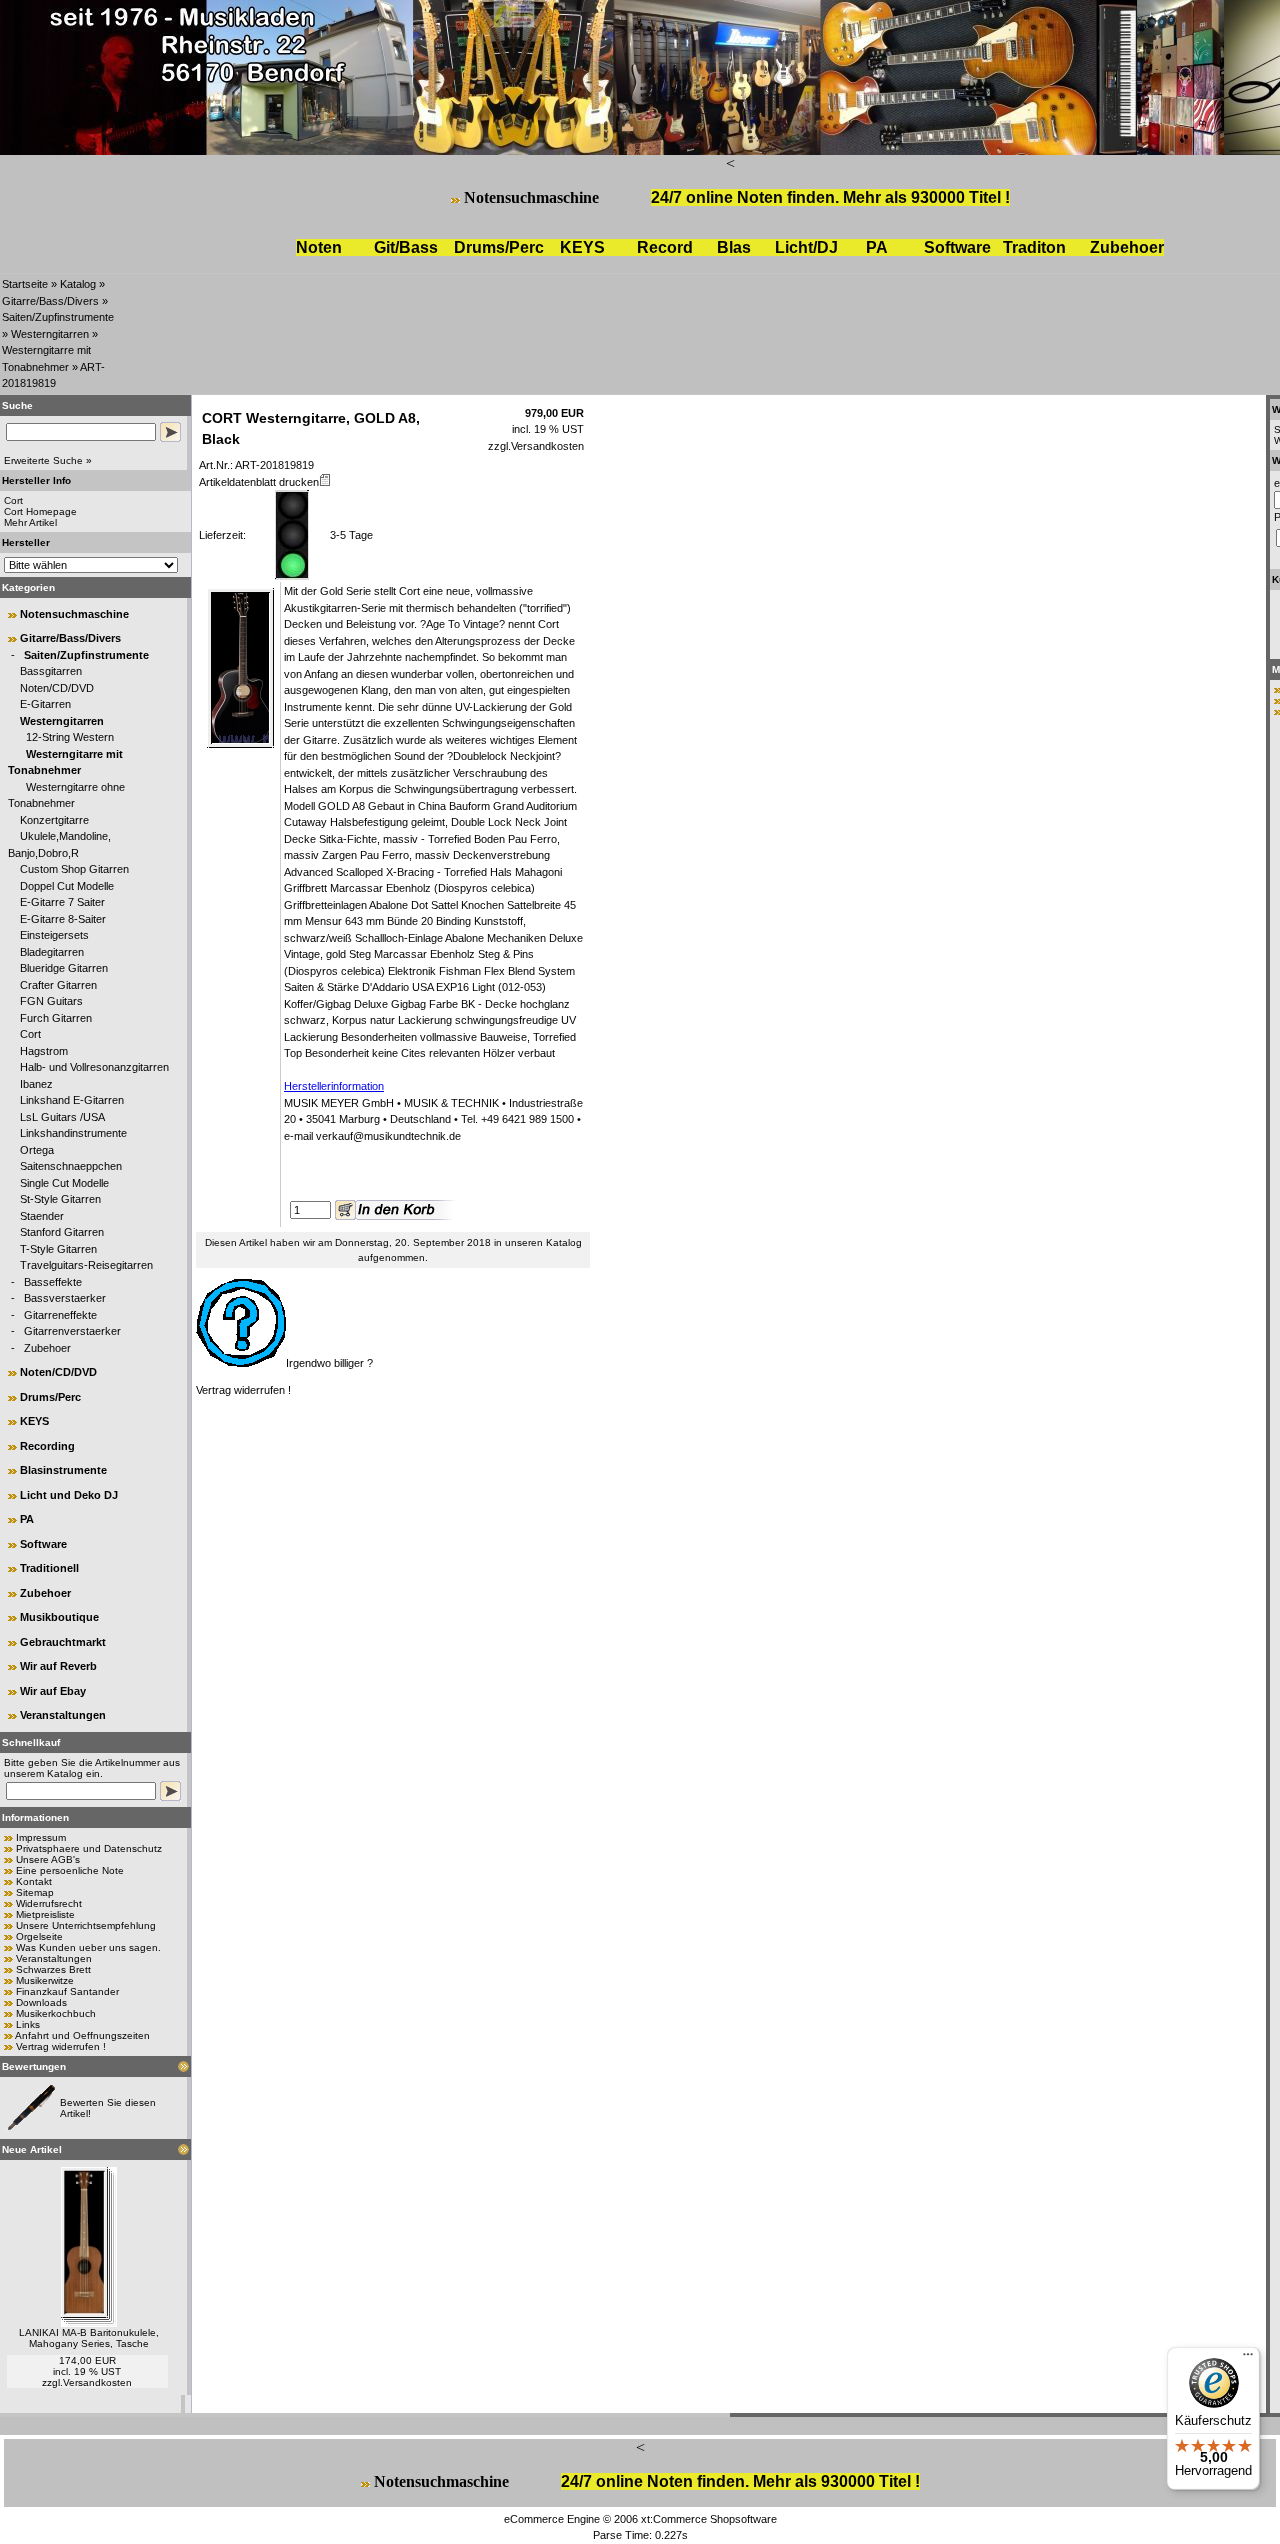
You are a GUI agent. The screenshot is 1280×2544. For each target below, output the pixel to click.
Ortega (37, 1150)
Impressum (41, 1837)
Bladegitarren (52, 952)
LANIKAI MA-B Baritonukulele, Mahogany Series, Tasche (89, 2338)
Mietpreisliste (45, 1914)
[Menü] (1248, 2359)
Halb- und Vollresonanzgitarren (94, 1067)
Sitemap (35, 1892)
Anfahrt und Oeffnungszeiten (82, 2035)
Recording (47, 1446)
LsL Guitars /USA (62, 1117)
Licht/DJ (806, 247)
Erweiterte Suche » (48, 460)
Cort (30, 1034)
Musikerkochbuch (56, 2013)
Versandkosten (97, 2382)
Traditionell (49, 1568)
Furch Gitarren (56, 1018)
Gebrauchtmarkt (63, 1642)
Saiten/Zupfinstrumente (58, 317)
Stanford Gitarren (62, 1232)
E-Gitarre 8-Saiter (63, 919)
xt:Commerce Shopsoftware (709, 2519)
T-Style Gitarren (58, 1249)
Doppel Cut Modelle (67, 886)
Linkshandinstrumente (73, 1133)
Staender (42, 1216)
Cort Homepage (40, 511)
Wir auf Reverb (58, 1666)
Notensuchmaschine (531, 197)
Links (28, 2024)
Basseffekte (53, 1282)
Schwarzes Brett (53, 1969)
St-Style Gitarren (60, 1199)
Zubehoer (47, 1348)
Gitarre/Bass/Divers (50, 301)
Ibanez (36, 1084)
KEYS (582, 247)
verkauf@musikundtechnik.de (388, 1136)
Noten (319, 247)
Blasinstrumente (63, 1470)
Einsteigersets (54, 935)
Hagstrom (44, 1051)
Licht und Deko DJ (69, 1495)
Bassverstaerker (65, 1298)
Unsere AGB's (48, 1859)
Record (665, 247)
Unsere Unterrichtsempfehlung (86, 1925)
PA (877, 247)
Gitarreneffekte (60, 1315)
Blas (734, 247)
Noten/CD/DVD (57, 688)
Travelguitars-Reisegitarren (86, 1265)
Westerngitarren (50, 334)
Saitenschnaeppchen (71, 1166)
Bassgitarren (51, 671)
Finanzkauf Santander (67, 1991)
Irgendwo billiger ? (329, 1363)
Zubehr (1127, 247)
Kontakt (34, 1881)
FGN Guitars (51, 1001)
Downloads (41, 2002)
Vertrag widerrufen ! (61, 2046)
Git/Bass (406, 247)
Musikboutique (59, 1617)
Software (957, 247)
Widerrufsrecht (49, 1903)
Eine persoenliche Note (70, 1870)
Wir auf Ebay (53, 1691)
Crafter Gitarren (58, 985)
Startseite (25, 284)
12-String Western (70, 737)
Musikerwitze (45, 1980)
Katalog (78, 284)
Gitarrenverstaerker (72, 1331)
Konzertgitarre (54, 820)
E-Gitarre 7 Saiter (62, 902)
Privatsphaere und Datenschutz (89, 1848)
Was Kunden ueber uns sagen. (88, 1947)
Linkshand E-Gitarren (72, 1100)
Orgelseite (39, 1936)
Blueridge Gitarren (64, 968)
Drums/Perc (499, 247)
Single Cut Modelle (64, 1183)
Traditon (1034, 247)
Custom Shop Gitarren (74, 869)
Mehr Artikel (30, 522)
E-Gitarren (45, 704)
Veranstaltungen (63, 1715)
